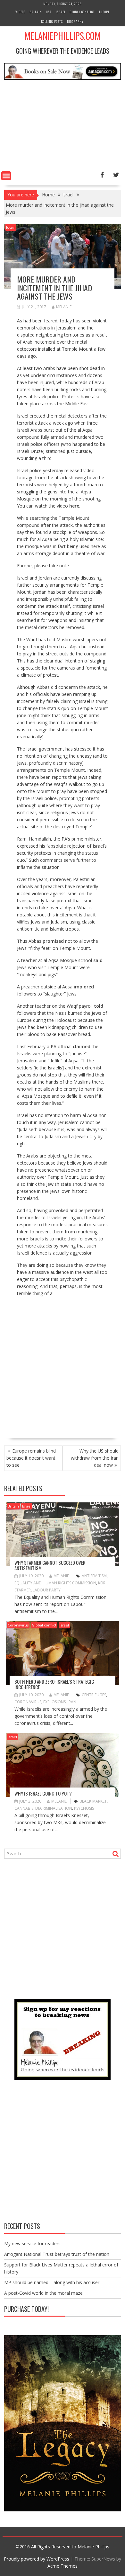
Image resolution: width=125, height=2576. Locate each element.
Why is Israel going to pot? (43, 1793)
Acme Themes (63, 2566)
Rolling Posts (52, 21)
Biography (75, 21)
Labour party (47, 1590)
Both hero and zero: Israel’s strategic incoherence (54, 1684)
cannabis (24, 1808)
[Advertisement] (63, 127)
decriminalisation (54, 1808)
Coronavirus (18, 1625)
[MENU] (6, 176)
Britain (36, 12)
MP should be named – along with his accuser (52, 2282)
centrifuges (94, 1695)
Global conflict (82, 12)
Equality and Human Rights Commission (55, 1583)
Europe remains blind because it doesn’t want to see (31, 1458)
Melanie (64, 307)
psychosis (84, 1808)
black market (93, 1801)
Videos (20, 12)
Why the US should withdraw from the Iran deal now (95, 1458)
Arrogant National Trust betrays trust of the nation (57, 2254)
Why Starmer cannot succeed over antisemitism (50, 1565)
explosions (54, 1702)
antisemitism (94, 1576)
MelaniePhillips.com (63, 36)
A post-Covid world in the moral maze (43, 2293)
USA (49, 12)
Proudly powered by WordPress (37, 2559)
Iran (72, 1702)
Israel (61, 12)
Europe (104, 12)
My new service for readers (32, 2243)
